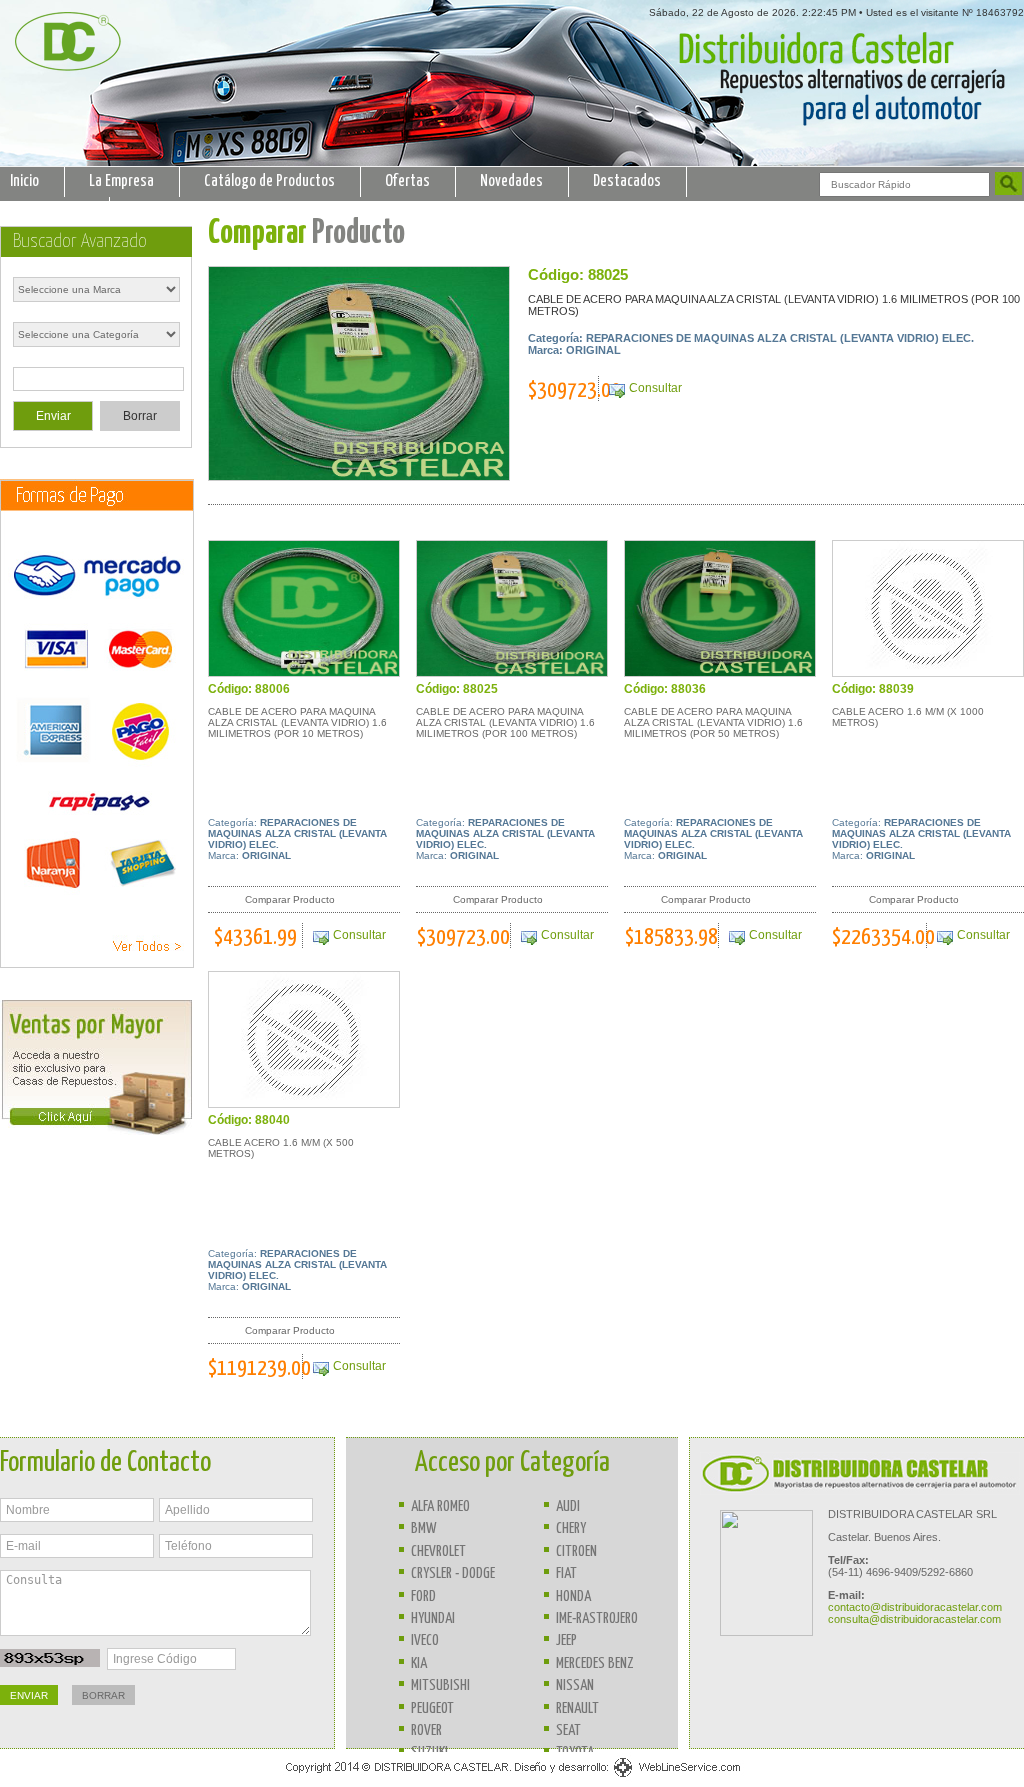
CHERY (571, 1528)
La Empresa (121, 181)
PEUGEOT (432, 1708)
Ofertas (407, 181)
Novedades (511, 181)
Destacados (627, 181)
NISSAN (575, 1685)
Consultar (655, 388)
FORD (423, 1596)
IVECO (425, 1640)
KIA (419, 1663)
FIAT (566, 1573)
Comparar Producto (290, 899)
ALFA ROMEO (440, 1506)
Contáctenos (47, 211)
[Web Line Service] (512, 1776)
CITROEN (576, 1551)
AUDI (568, 1506)
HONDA (573, 1596)
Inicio (24, 181)
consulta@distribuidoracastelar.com (914, 1619)
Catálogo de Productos (269, 181)
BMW (423, 1528)
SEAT (568, 1730)
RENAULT (577, 1708)
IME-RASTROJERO (597, 1618)
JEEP (566, 1640)
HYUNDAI (433, 1618)
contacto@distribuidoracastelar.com (915, 1607)
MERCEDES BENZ (595, 1663)
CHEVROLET (438, 1551)
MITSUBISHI (440, 1685)
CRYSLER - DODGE (453, 1573)
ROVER (426, 1730)
